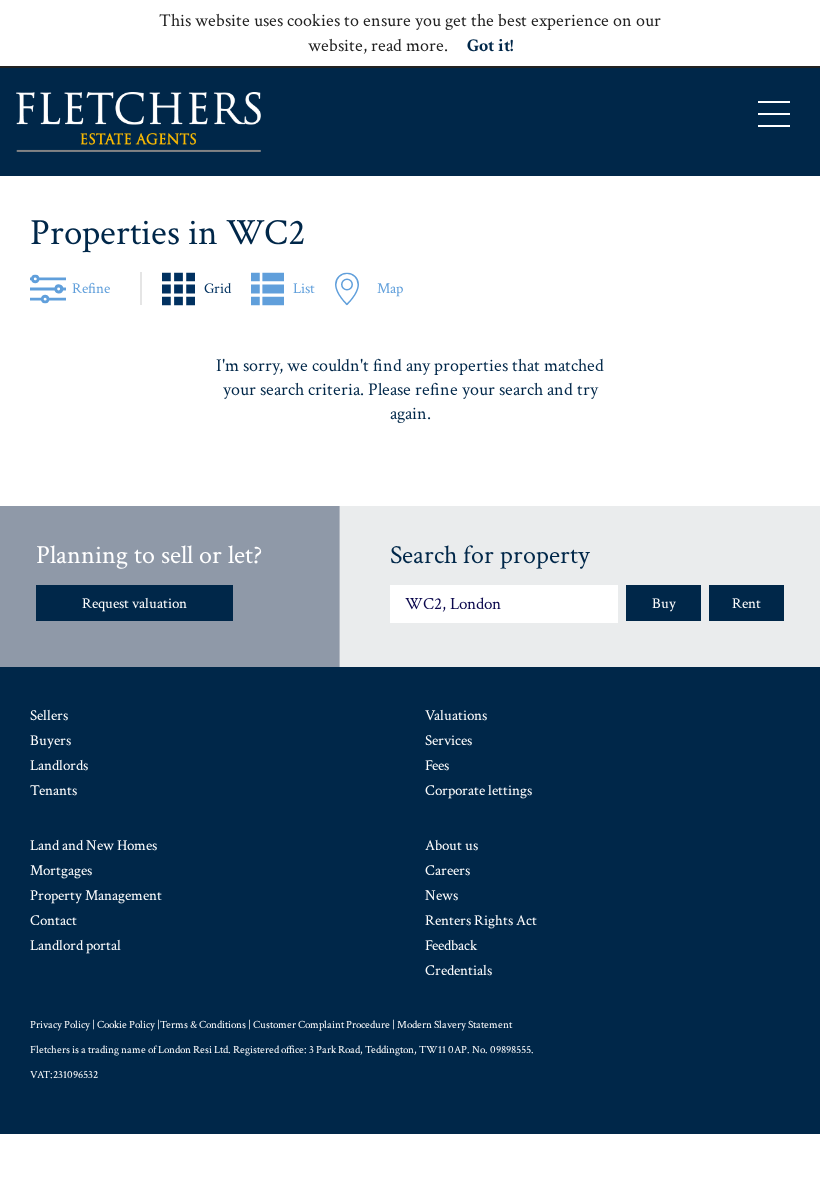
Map (390, 288)
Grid (217, 288)
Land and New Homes (93, 845)
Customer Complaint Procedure (321, 1025)
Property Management (96, 895)
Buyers (50, 740)
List (304, 288)
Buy (664, 603)
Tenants (53, 790)
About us (451, 845)
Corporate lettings (478, 790)
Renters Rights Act (481, 920)
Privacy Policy (60, 1025)
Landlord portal (75, 945)
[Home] (138, 122)
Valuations (456, 715)
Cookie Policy (126, 1025)
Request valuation (134, 603)
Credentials (458, 970)
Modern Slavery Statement (454, 1025)
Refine (91, 288)
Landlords (59, 765)
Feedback (451, 945)
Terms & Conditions (203, 1025)
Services (448, 740)
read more (407, 45)
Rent (746, 603)
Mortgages (61, 870)
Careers (447, 870)
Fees (437, 765)
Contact (53, 920)
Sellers (49, 715)
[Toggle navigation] (774, 114)
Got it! (490, 45)
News (441, 895)
